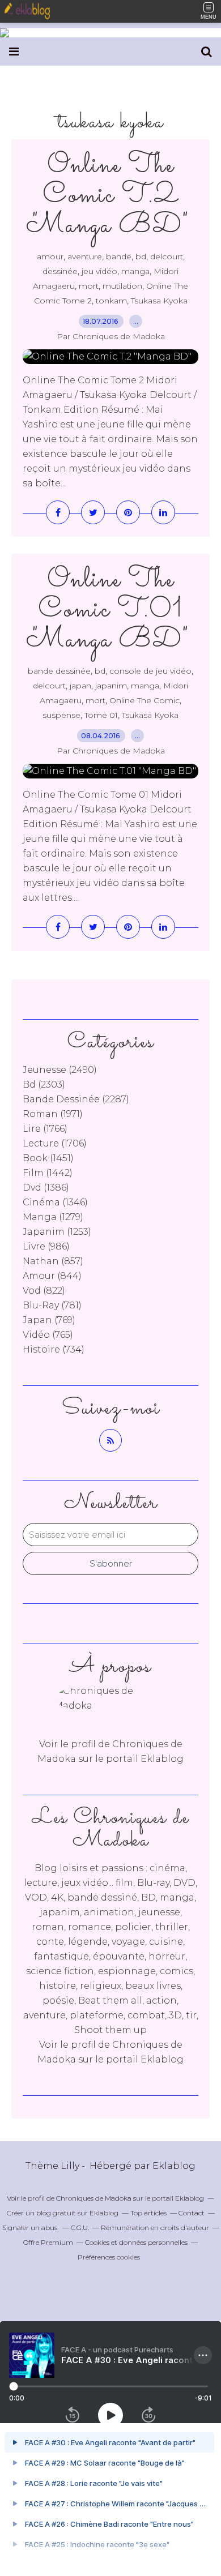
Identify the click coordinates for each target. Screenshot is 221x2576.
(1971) (53, 1114)
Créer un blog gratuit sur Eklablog (63, 2213)
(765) (48, 1335)
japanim (111, 686)
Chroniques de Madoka (94, 2198)
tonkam (111, 301)
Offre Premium (48, 2242)
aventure (85, 256)
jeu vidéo (99, 271)
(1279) (53, 1217)
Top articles (148, 2213)
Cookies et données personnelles (136, 2242)
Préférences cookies (109, 2257)
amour (50, 256)
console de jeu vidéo (150, 671)
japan (80, 686)
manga (135, 271)
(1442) (48, 1173)
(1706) (55, 1143)
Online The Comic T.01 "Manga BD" (111, 610)
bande (119, 256)
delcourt (167, 256)
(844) (52, 1276)
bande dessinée (59, 671)
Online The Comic (144, 700)
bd (141, 256)
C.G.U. (80, 2228)
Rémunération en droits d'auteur (155, 2228)
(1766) (45, 1129)
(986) (46, 1246)
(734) (54, 1349)
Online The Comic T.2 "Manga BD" (111, 196)
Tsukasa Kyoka (159, 301)
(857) (53, 1261)
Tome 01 (101, 715)
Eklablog (174, 2166)
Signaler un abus (31, 2228)
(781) (52, 1305)
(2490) (60, 1070)
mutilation (122, 286)
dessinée (60, 271)
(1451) (48, 1158)
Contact (192, 2213)
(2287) (76, 1099)
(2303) (44, 1084)
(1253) (57, 1232)
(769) (49, 1320)
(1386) (46, 1188)
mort (89, 286)
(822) (44, 1291)
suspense (61, 715)
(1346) (55, 1202)
